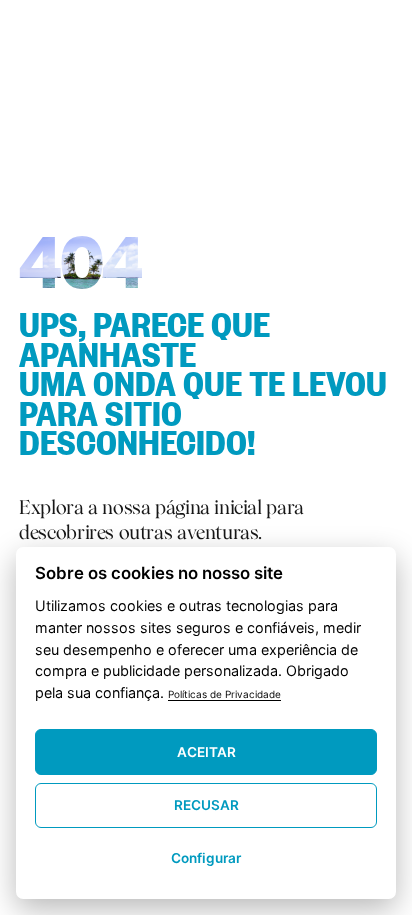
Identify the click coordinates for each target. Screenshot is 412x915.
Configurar (206, 858)
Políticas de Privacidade (224, 694)
